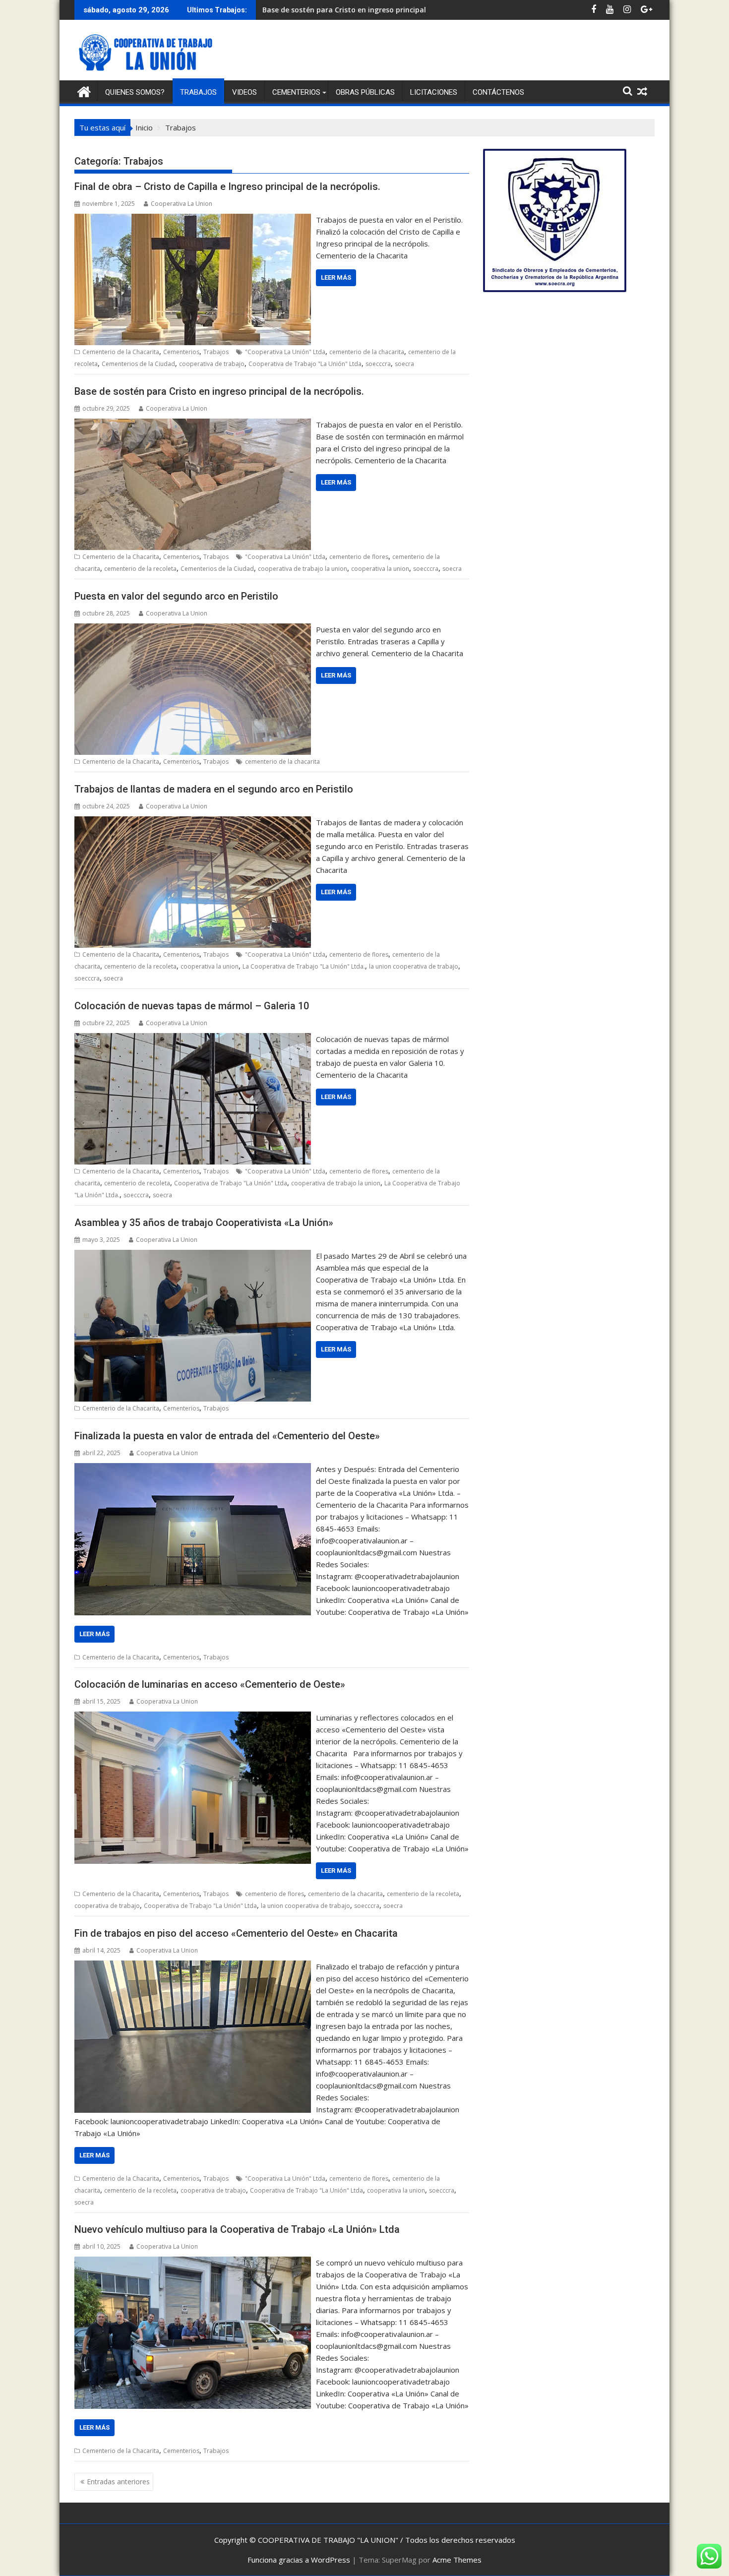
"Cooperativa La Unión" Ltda (285, 352)
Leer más (336, 277)
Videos (244, 92)
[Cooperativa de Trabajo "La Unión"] (84, 91)
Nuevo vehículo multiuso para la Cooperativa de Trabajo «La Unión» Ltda (237, 2229)
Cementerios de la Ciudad (138, 364)
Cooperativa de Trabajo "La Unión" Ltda (305, 364)
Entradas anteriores (118, 2482)
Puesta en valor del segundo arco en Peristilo (340, 10)
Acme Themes (457, 2560)
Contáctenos (498, 92)
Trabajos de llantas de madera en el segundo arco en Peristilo (214, 789)
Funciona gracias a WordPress (299, 2560)
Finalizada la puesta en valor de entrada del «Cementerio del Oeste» (227, 1436)
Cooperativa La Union (182, 204)
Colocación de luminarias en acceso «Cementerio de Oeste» (210, 1684)
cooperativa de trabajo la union (303, 569)
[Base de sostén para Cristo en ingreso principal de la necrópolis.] (193, 425)
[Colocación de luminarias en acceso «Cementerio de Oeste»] (193, 1717)
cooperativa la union (380, 569)
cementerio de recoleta (137, 1183)
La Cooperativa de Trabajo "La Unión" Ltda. (304, 966)
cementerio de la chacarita (367, 352)
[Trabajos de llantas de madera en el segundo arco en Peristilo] (193, 822)
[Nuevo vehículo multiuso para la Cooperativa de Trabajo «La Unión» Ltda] (193, 2263)
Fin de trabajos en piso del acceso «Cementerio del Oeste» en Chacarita (236, 1933)
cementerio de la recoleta (140, 569)
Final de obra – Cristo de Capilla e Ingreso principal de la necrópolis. (227, 186)
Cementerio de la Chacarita (121, 352)
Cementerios (296, 92)
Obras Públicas (365, 92)
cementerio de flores (359, 557)
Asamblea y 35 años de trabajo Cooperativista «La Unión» (204, 1223)
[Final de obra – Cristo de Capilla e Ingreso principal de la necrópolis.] (193, 220)
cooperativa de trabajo (212, 364)
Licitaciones (434, 92)
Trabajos (198, 92)
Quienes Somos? (135, 92)
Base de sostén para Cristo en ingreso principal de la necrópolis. (219, 391)
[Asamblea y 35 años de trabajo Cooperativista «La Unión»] (193, 1256)
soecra (404, 364)
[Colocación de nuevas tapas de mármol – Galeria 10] (193, 1039)
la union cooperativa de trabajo (414, 966)
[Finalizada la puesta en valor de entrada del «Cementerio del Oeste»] (193, 1469)
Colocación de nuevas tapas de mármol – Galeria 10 (192, 1006)
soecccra (378, 364)
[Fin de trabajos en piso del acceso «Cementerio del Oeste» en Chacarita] (193, 1966)
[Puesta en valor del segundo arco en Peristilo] (193, 629)
